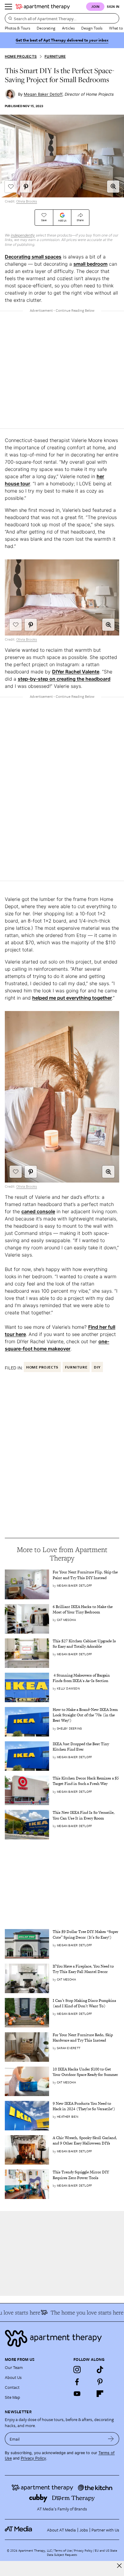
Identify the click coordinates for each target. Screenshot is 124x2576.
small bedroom (90, 264)
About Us (13, 2377)
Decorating (46, 28)
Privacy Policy (33, 2458)
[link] (86, 1575)
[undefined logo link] (43, 7)
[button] (113, 187)
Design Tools (92, 28)
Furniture (55, 56)
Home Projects (21, 56)
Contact (12, 2387)
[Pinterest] (100, 2382)
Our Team (14, 2367)
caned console (38, 1211)
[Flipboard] (100, 2394)
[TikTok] (100, 2370)
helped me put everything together (72, 998)
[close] (119, 2566)
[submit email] (111, 2439)
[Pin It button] (26, 187)
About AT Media (61, 2530)
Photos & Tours (17, 28)
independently (23, 235)
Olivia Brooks (27, 201)
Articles (68, 28)
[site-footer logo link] (18, 2530)
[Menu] (8, 7)
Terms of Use (63, 2550)
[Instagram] (77, 2370)
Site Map (12, 2397)
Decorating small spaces (33, 257)
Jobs (84, 2530)
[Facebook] (77, 2382)
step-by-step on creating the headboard (64, 679)
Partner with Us (105, 2530)
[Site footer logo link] (62, 2338)
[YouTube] (77, 2394)
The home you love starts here (80, 2312)
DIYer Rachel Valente (76, 672)
